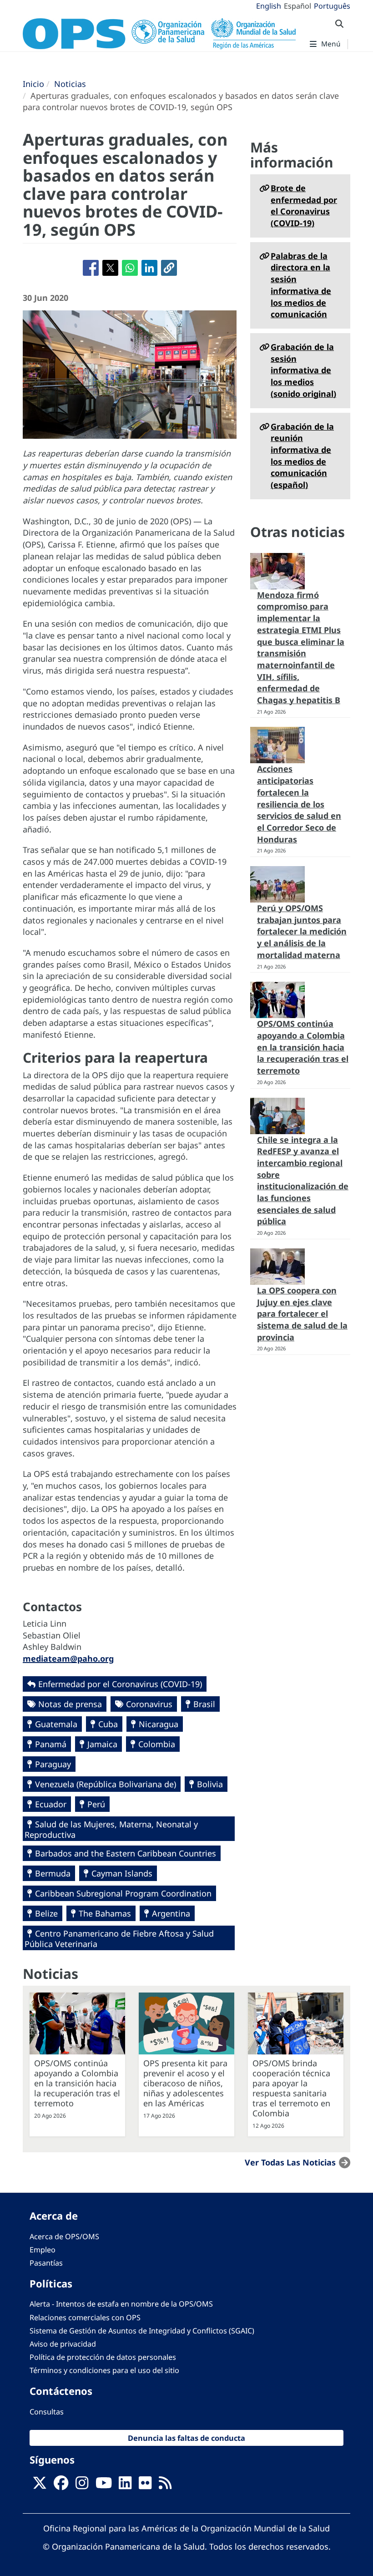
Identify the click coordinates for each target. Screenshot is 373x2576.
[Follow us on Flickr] (145, 2485)
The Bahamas (105, 1913)
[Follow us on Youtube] (104, 2485)
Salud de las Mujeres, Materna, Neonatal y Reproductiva (111, 1829)
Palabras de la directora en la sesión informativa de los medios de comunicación (301, 285)
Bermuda (53, 1873)
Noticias (70, 84)
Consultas (47, 2412)
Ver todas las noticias (290, 2162)
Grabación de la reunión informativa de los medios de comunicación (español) (302, 456)
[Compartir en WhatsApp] (130, 268)
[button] (169, 268)
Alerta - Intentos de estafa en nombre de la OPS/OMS (121, 2304)
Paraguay (53, 1764)
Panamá (51, 1744)
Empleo (43, 2250)
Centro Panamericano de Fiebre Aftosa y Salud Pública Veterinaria (119, 1939)
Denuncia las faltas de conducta (186, 2438)
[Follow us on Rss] (165, 2485)
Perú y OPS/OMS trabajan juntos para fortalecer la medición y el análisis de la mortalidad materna (302, 931)
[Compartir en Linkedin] (149, 268)
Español (297, 6)
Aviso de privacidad (63, 2344)
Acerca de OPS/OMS (64, 2236)
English (269, 6)
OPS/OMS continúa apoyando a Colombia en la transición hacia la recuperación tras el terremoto (303, 1047)
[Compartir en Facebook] (91, 268)
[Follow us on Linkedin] (125, 2485)
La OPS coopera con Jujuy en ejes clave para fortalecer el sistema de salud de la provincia (302, 1314)
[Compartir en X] (110, 268)
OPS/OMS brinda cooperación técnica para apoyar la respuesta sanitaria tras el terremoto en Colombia (291, 2088)
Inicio (33, 84)
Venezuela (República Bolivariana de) (106, 1784)
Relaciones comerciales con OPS (85, 2317)
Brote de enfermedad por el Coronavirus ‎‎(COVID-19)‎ (304, 205)
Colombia (157, 1744)
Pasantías (46, 2263)
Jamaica (102, 1744)
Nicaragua (159, 1724)
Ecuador (51, 1804)
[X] (40, 2485)
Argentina (171, 1913)
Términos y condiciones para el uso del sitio (104, 2370)
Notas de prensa (70, 1704)
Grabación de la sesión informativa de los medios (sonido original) (303, 370)
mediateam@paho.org (68, 1658)
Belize (46, 1913)
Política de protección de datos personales (103, 2357)
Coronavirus (149, 1704)
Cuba (108, 1724)
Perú (96, 1804)
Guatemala (56, 1724)
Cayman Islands (122, 1873)
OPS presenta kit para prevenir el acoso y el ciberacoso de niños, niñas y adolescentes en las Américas (185, 2083)
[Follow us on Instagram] (82, 2485)
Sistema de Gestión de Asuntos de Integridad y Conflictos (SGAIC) (142, 2331)
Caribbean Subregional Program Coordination (123, 1893)
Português (332, 6)
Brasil (204, 1704)
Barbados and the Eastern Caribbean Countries (126, 1853)
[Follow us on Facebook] (61, 2485)
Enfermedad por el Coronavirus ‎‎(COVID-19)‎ (120, 1684)
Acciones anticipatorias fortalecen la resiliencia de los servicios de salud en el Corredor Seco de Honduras (299, 804)
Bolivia (210, 1784)
